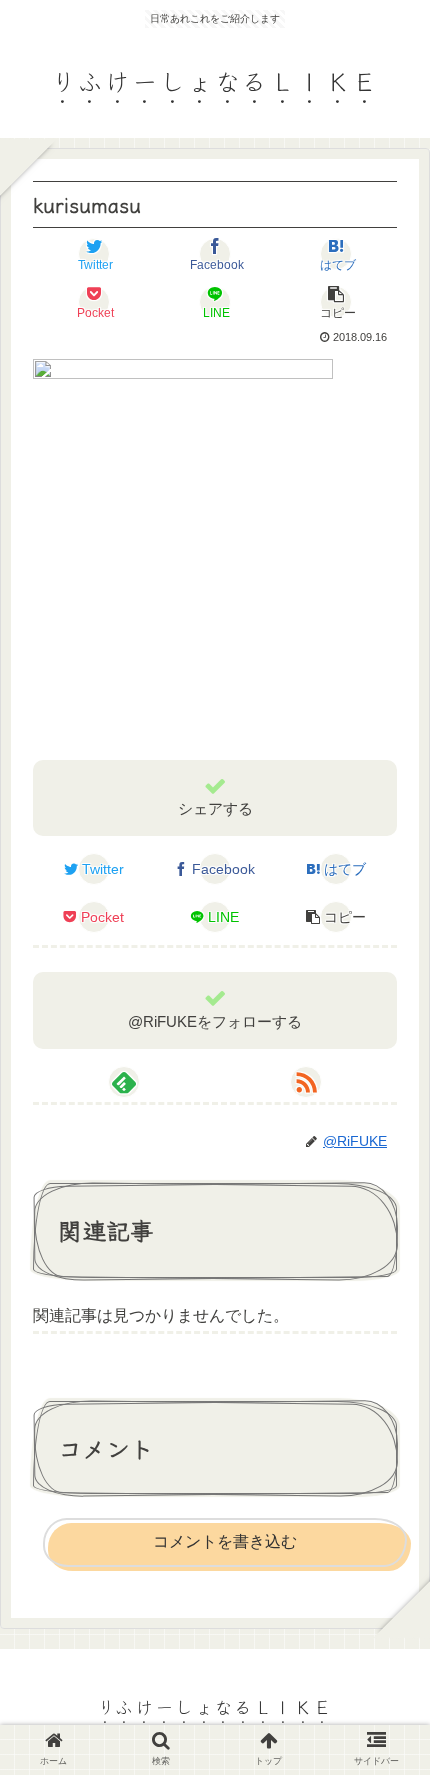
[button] (387, 1681)
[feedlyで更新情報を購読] (124, 1082)
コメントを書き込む (225, 1541)
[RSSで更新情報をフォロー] (306, 1082)
